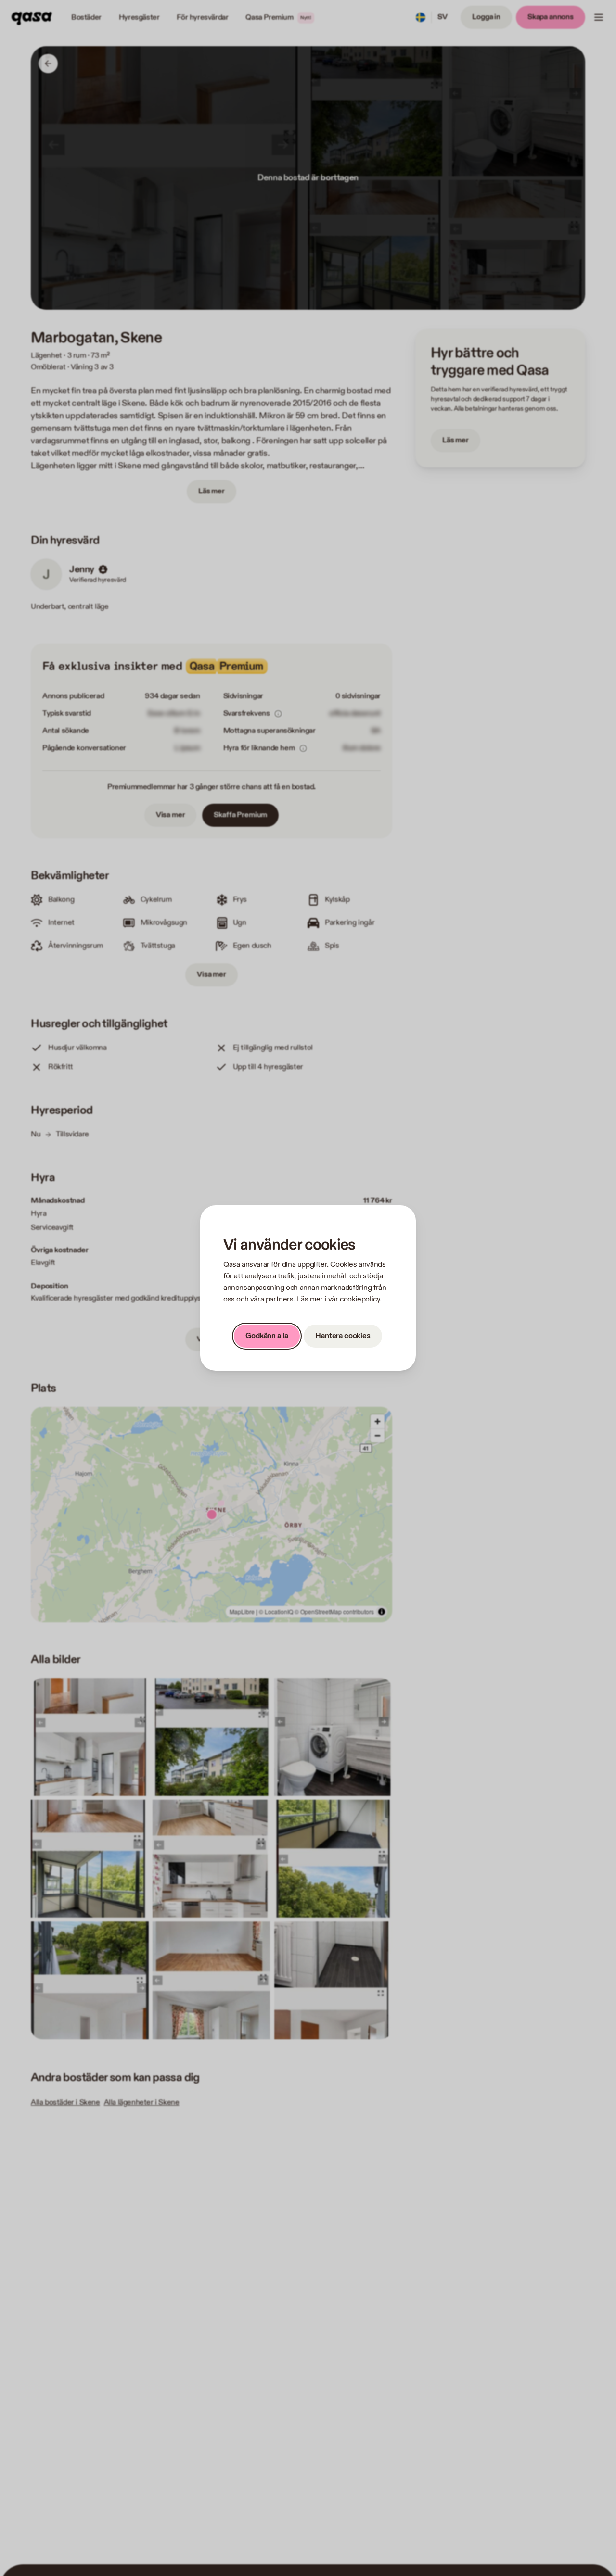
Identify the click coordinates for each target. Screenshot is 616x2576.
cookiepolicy (360, 1299)
